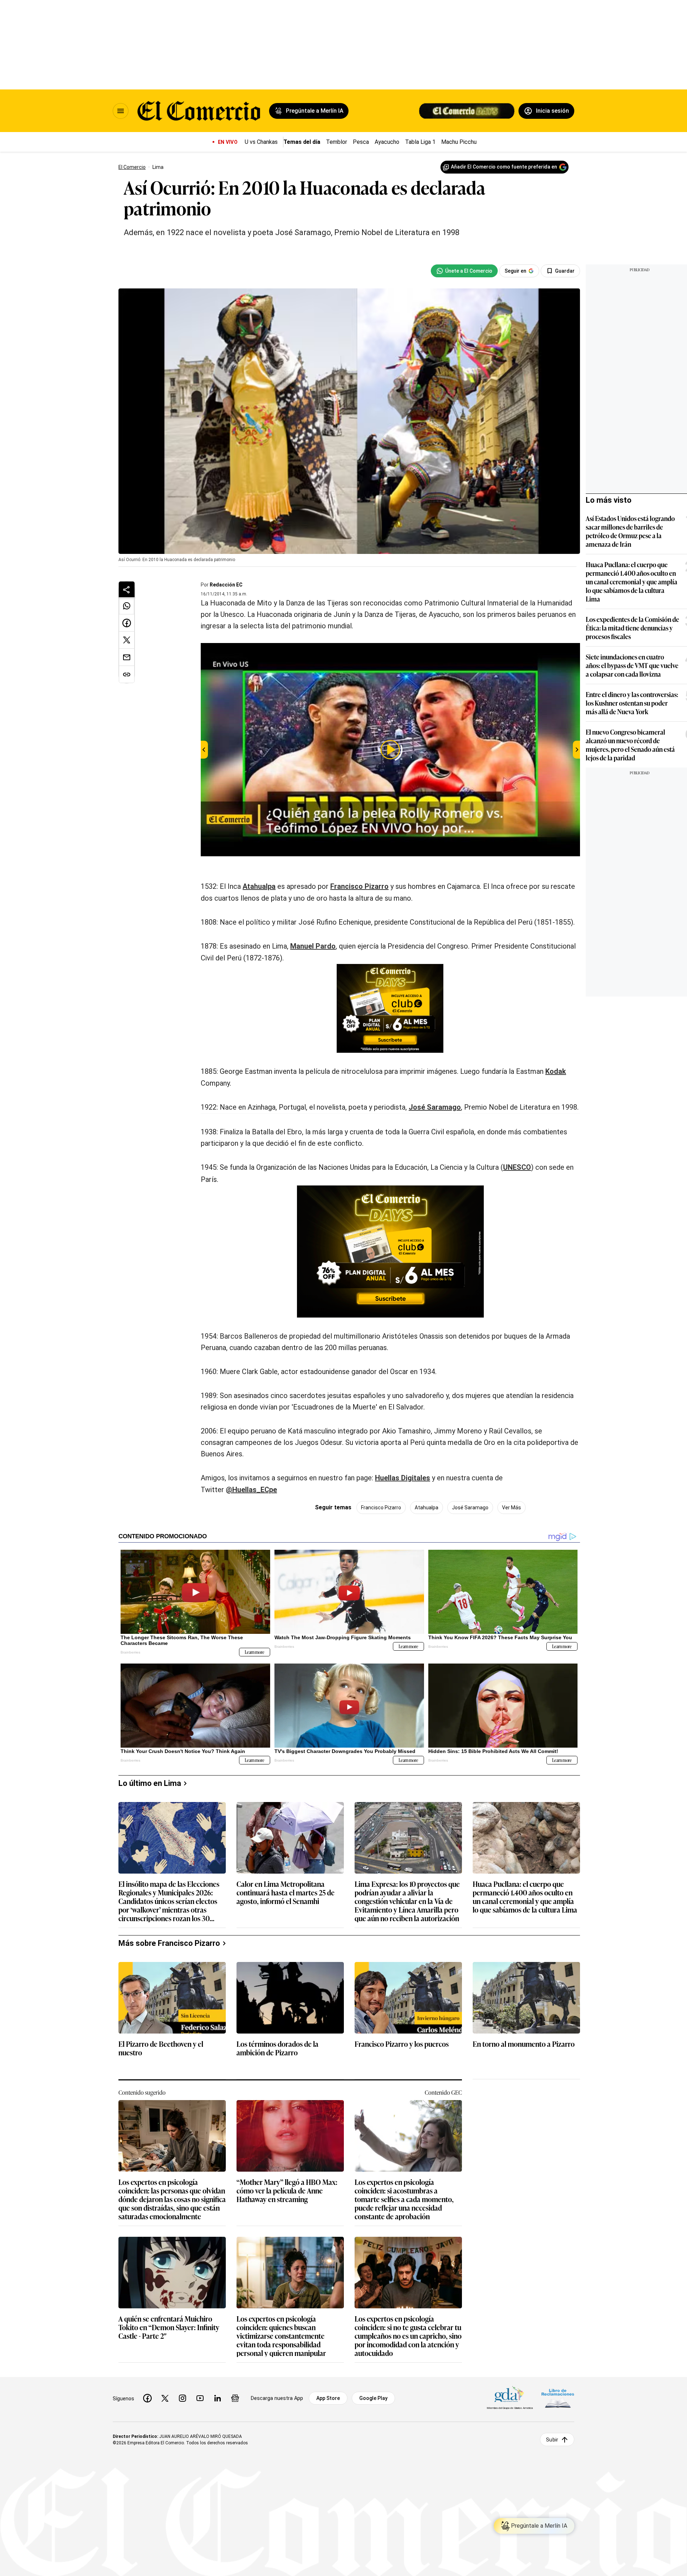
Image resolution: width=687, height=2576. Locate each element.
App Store (328, 2398)
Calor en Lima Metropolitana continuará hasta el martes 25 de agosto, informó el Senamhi (286, 1893)
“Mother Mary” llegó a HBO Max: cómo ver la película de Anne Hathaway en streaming (287, 2191)
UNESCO (517, 1167)
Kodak (556, 1071)
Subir (552, 2439)
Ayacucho (387, 142)
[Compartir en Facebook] (127, 623)
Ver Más (511, 1508)
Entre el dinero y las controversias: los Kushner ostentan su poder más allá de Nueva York (632, 703)
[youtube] (200, 2398)
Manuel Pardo (313, 946)
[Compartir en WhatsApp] (127, 606)
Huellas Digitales (403, 1478)
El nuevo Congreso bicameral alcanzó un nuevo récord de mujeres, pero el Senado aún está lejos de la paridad (630, 745)
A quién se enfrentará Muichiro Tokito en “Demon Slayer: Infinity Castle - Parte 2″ (169, 2327)
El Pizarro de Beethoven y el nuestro (161, 2048)
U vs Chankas (261, 142)
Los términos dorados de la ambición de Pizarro (277, 2048)
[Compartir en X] (127, 640)
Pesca (361, 142)
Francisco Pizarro (359, 886)
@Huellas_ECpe (251, 1490)
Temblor (337, 142)
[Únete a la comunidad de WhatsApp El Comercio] (464, 271)
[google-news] (235, 2398)
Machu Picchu (459, 142)
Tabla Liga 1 (420, 142)
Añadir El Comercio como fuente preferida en (504, 167)
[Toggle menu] (121, 111)
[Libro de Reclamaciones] (558, 2398)
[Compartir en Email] (127, 657)
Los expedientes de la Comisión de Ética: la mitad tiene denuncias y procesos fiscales (632, 628)
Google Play (373, 2398)
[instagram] (182, 2398)
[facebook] (147, 2398)
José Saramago (435, 1107)
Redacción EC (226, 585)
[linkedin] (218, 2398)
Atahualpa (259, 886)
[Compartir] (127, 589)
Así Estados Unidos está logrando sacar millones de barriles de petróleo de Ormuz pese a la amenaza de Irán (630, 531)
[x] (165, 2398)
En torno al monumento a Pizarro (524, 2044)
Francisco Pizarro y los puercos (402, 2044)
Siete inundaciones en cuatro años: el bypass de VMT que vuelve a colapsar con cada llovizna (632, 665)
